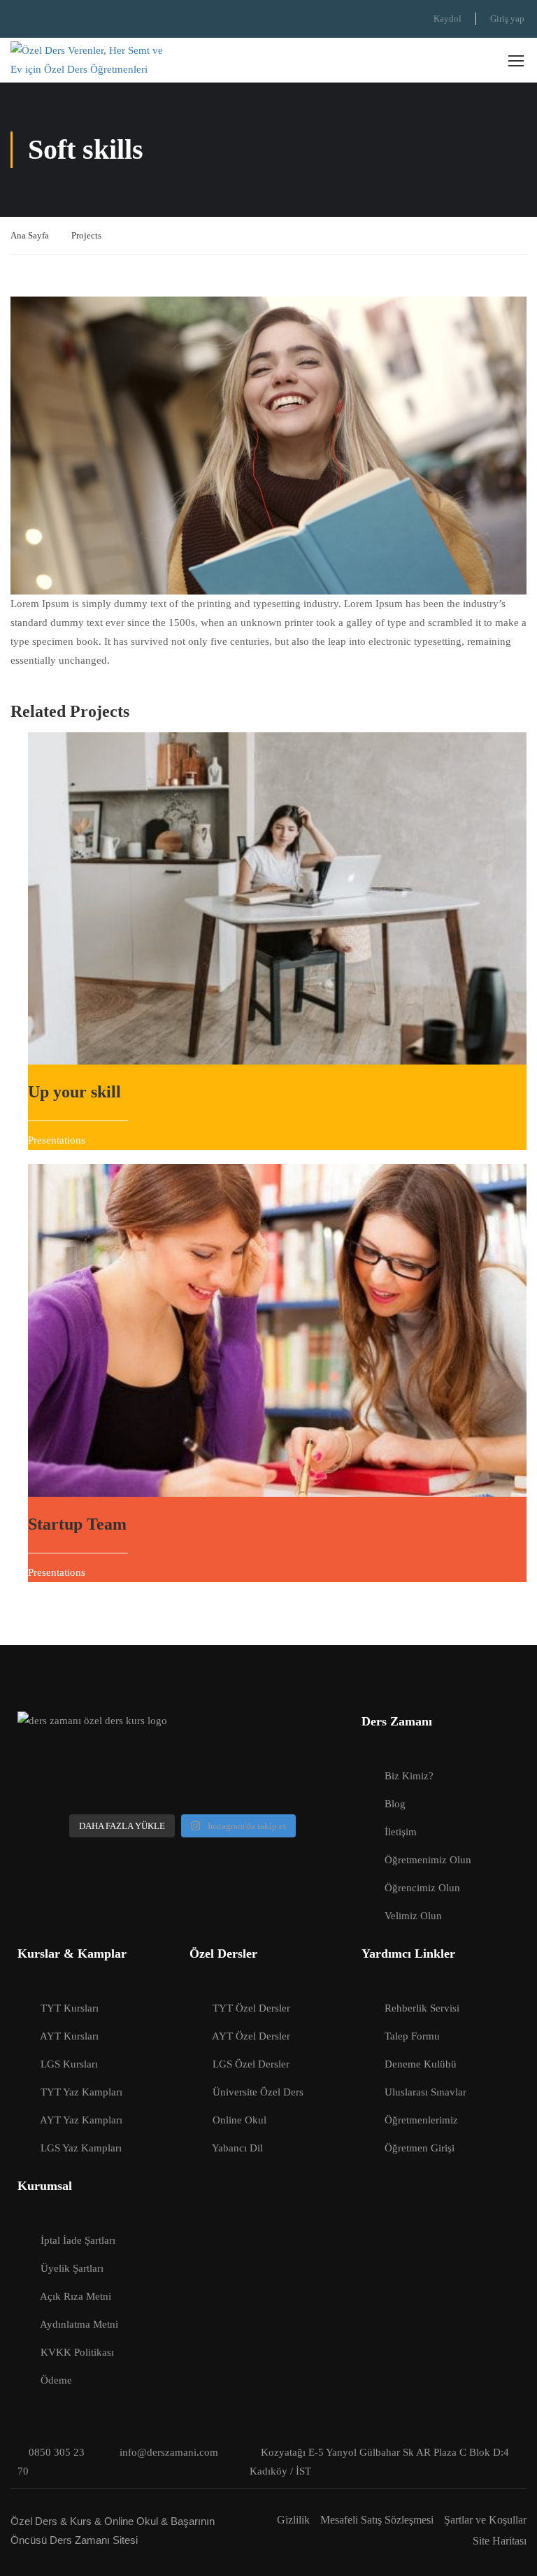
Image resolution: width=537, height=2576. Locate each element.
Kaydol (447, 19)
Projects (86, 235)
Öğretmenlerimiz (421, 2120)
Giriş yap (507, 19)
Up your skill (74, 1092)
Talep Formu (412, 2036)
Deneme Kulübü (421, 2064)
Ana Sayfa (30, 235)
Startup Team (77, 1524)
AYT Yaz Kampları (81, 2120)
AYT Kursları (69, 2036)
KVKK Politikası (77, 2352)
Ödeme (56, 2380)
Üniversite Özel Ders (258, 2092)
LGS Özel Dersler (251, 2064)
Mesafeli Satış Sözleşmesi (377, 2520)
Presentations (57, 1140)
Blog (395, 1804)
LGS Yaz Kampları (81, 2148)
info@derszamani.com (169, 2452)
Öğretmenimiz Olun (428, 1860)
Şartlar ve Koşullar (485, 2520)
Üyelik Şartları (72, 2268)
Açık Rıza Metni (76, 2296)
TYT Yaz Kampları (81, 2092)
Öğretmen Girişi (420, 2148)
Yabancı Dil (237, 2148)
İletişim (401, 1832)
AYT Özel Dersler (251, 2036)
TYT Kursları (70, 2008)
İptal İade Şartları (78, 2240)
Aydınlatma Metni (79, 2324)
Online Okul (239, 2120)
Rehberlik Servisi (422, 2008)
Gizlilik (293, 2520)
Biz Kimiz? (409, 1776)
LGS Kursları (69, 2064)
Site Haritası (500, 2541)
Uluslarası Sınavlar (425, 2092)
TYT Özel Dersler (251, 2008)
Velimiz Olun (413, 1916)
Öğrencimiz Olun (422, 1888)
